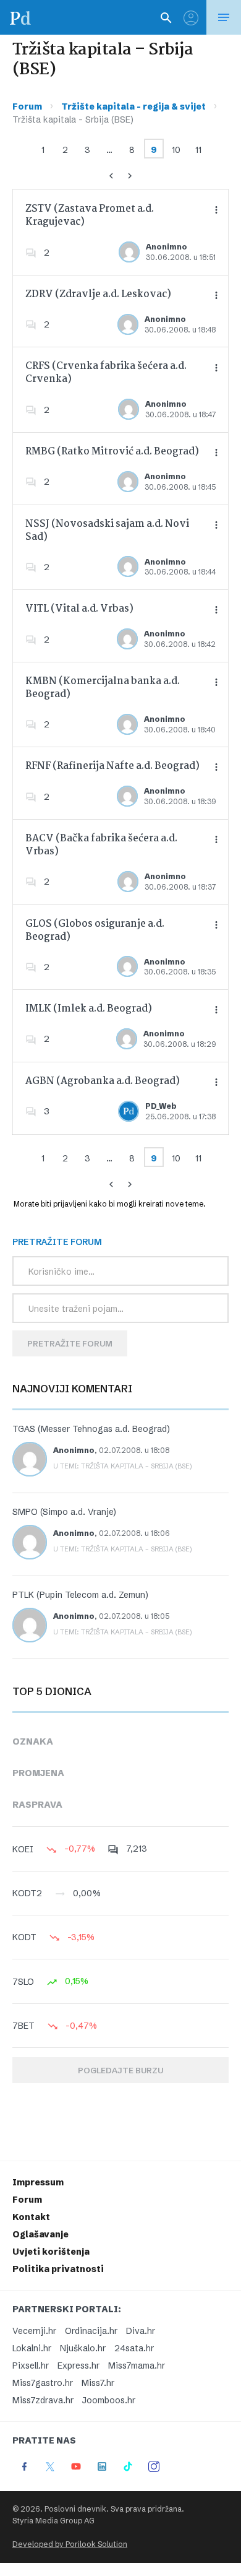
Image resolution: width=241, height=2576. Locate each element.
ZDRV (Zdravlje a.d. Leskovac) (98, 294)
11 (198, 150)
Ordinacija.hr (91, 2331)
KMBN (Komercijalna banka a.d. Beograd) (103, 688)
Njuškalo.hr (83, 2348)
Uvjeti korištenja (51, 2252)
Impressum (38, 2182)
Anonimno (167, 247)
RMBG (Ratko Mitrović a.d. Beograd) (112, 452)
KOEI (23, 1849)
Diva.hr (141, 2331)
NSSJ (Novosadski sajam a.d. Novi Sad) (107, 531)
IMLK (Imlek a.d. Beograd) (89, 1009)
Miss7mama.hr (137, 2366)
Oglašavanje (40, 2234)
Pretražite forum (70, 1343)
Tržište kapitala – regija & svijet (133, 106)
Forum (27, 106)
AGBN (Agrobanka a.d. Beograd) (103, 1081)
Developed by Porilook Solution (70, 2544)
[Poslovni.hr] (20, 17)
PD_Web (161, 1106)
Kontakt (31, 2217)
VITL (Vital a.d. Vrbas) (79, 609)
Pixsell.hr (31, 2366)
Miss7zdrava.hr (43, 2400)
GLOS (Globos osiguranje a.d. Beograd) (95, 930)
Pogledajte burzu (120, 2070)
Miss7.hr (98, 2383)
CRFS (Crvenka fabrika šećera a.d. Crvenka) (106, 373)
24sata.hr (134, 2348)
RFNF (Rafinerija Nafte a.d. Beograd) (112, 766)
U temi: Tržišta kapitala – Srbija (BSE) (123, 1466)
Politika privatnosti (58, 2269)
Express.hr (78, 2366)
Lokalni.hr (32, 2348)
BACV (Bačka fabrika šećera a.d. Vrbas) (101, 845)
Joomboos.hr (109, 2400)
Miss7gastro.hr (43, 2383)
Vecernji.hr (34, 2331)
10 (176, 150)
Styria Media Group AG (53, 2521)
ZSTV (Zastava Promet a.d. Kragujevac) (90, 215)
